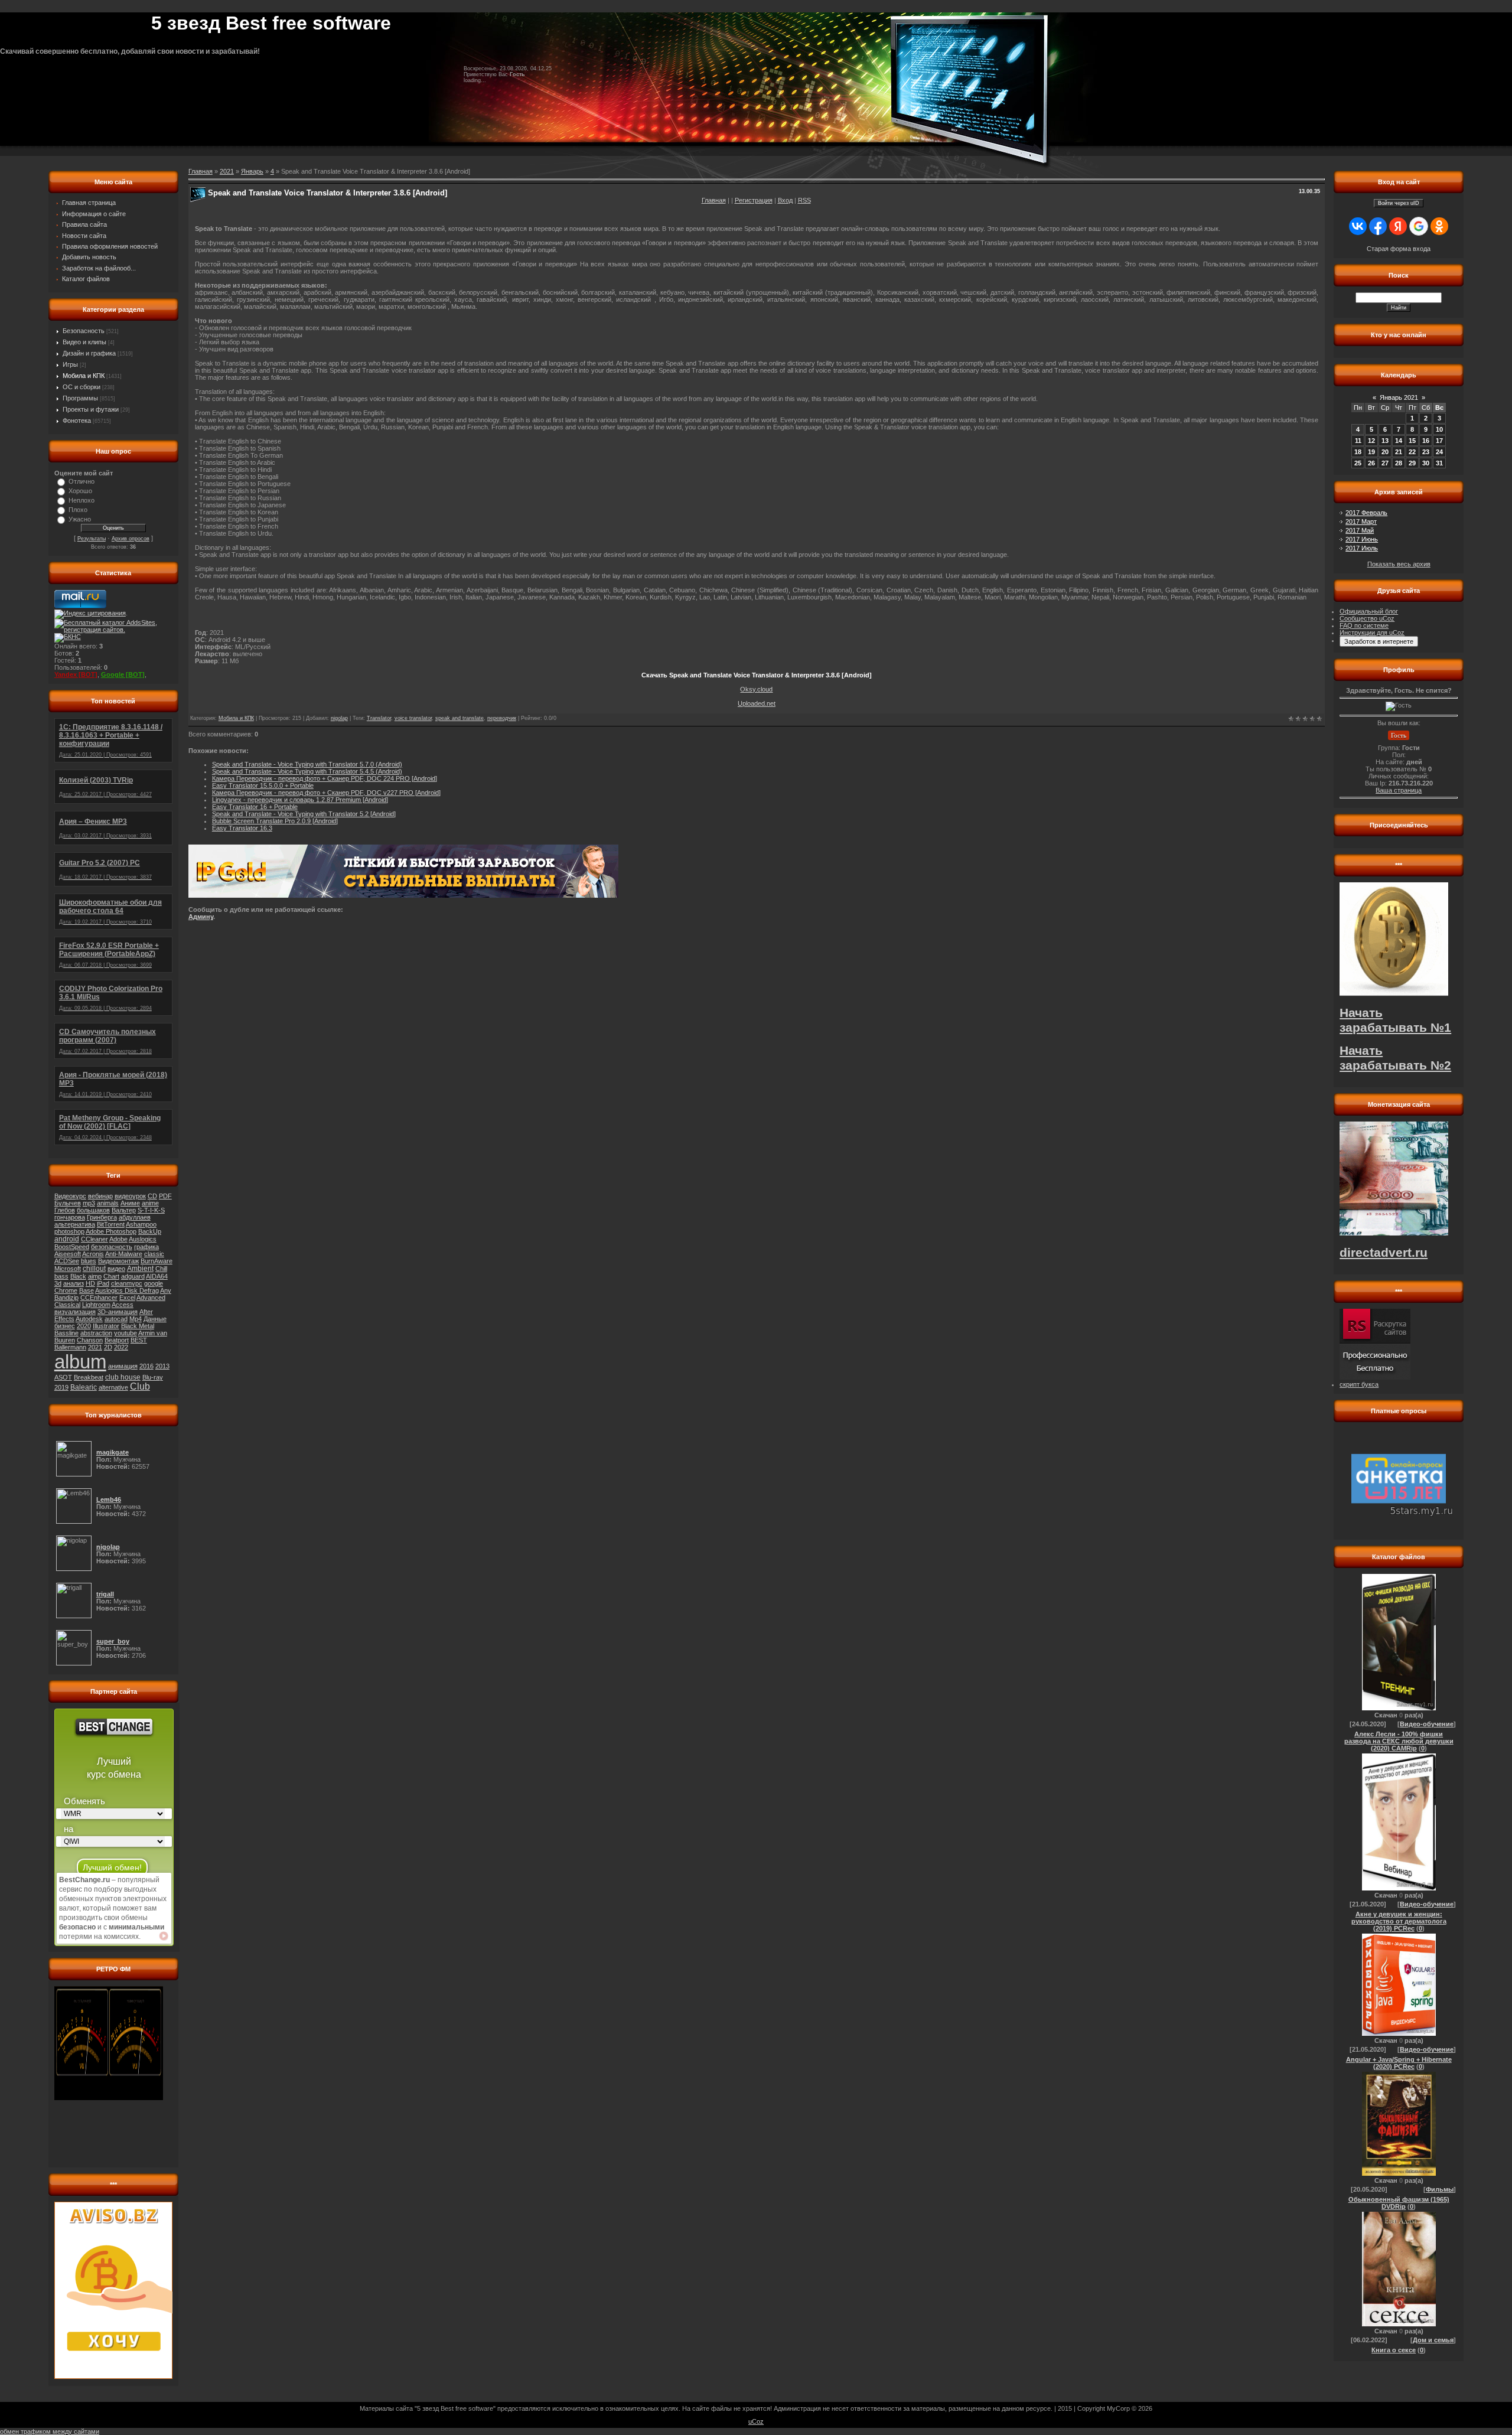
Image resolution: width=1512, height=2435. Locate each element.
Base (87, 1290)
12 (1371, 441)
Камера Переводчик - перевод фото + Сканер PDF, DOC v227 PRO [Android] (326, 793)
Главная (714, 200)
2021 (95, 1347)
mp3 (89, 1203)
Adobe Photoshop (111, 1231)
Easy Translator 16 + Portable (255, 807)
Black (78, 1276)
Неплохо (82, 500)
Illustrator (106, 1326)
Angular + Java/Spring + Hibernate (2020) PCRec (1399, 2063)
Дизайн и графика (89, 353)
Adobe (118, 1239)
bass (61, 1276)
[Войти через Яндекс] (1398, 226)
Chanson (90, 1340)
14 (1399, 441)
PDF (165, 1196)
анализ (74, 1283)
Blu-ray (153, 1377)
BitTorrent (111, 1224)
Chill (161, 1269)
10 (1439, 429)
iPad (103, 1283)
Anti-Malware (124, 1254)
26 (1371, 463)
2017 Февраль (1366, 513)
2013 (162, 1366)
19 (1371, 452)
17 (1439, 441)
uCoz (756, 2421)
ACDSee (67, 1261)
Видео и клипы (84, 342)
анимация (123, 1366)
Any (166, 1290)
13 (1385, 441)
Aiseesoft (68, 1254)
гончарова (70, 1217)
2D (108, 1347)
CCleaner (94, 1239)
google (154, 1283)
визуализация (75, 1312)
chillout (94, 1269)
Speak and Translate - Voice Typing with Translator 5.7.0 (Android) (307, 764)
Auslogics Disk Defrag (127, 1290)
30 (1426, 463)
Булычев (68, 1203)
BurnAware (157, 1261)
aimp (95, 1276)
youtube (126, 1333)
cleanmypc (127, 1283)
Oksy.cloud (756, 689)
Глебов (65, 1210)
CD (152, 1196)
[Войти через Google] (1419, 226)
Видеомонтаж (118, 1261)
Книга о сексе (1394, 2350)
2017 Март (1361, 521)
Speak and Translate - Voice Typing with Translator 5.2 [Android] (304, 814)
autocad (116, 1319)
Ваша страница (1399, 790)
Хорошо (80, 491)
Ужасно (80, 519)
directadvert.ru (1384, 1253)
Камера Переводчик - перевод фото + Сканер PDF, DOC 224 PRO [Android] (325, 778)
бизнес (65, 1326)
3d (58, 1283)
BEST (139, 1340)
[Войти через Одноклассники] (1439, 226)
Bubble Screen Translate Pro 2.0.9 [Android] (275, 821)
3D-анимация (118, 1312)
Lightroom (96, 1305)
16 (1426, 441)
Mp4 (136, 1319)
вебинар (100, 1196)
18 (1358, 452)
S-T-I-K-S (151, 1210)
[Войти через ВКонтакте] (1358, 226)
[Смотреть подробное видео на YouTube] (164, 1936)
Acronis (93, 1254)
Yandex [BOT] (76, 674)
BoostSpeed (72, 1247)
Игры (70, 364)
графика (146, 1247)
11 (1358, 441)
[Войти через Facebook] (1378, 226)
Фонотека (77, 420)
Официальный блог (1369, 611)
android (67, 1239)
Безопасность (84, 331)
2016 (146, 1366)
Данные (155, 1319)
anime (150, 1203)
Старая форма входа (1399, 249)
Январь (252, 171)
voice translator (413, 718)
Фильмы (1440, 2189)
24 (1439, 452)
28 (1399, 463)
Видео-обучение (1427, 1724)
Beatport (117, 1340)
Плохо (78, 510)
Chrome (66, 1290)
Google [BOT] (123, 674)
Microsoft (68, 1269)
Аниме (130, 1203)
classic (154, 1254)
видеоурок (130, 1196)
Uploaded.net (757, 703)
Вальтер (124, 1210)
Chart (111, 1276)
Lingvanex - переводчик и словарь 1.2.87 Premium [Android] (300, 800)
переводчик (502, 718)
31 (1439, 463)
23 (1426, 452)
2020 (84, 1326)
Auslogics (143, 1239)
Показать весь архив (1399, 564)
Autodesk (89, 1319)
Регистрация (754, 200)
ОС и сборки (82, 387)
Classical (67, 1305)
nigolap (339, 718)
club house (123, 1377)
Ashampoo (141, 1224)
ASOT (63, 1377)
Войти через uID (1399, 203)
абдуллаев (135, 1217)
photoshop (69, 1231)
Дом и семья (1433, 2340)
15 (1412, 441)
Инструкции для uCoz (1372, 633)
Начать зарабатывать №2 (1395, 1058)
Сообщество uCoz (1367, 618)
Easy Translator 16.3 (242, 828)
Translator (379, 718)
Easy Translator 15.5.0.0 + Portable (263, 785)
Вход (785, 200)
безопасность (112, 1247)
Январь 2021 (1399, 397)
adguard (133, 1276)
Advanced (151, 1298)
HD (90, 1283)
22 (1412, 452)
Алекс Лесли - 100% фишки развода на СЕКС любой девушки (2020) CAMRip (1399, 1741)
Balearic (84, 1387)
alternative (113, 1387)
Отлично (82, 481)
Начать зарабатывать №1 (1395, 1020)
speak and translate (460, 718)
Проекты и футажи (91, 409)
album (80, 1362)
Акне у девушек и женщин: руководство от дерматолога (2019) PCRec (1399, 1921)
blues (89, 1261)
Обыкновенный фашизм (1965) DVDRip (1399, 2203)
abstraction (96, 1333)
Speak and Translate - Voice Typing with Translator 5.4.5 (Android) (307, 771)
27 (1385, 463)
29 (1412, 463)
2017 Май (1360, 530)
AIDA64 (157, 1276)
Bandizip (66, 1298)
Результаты (92, 539)
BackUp (150, 1231)
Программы (80, 398)
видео (116, 1269)
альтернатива (75, 1224)
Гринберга (102, 1217)
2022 (121, 1347)
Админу (201, 917)
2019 (61, 1387)
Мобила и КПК (84, 376)
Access (123, 1305)
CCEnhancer (99, 1298)
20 (1385, 452)
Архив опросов (131, 539)
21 (1399, 452)
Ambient (140, 1269)
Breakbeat (89, 1377)
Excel (127, 1298)
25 (1358, 463)
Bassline (66, 1333)
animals (108, 1203)
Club (140, 1386)
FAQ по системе (1364, 625)
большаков (93, 1210)
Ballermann (70, 1347)
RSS (804, 200)
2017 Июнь (1362, 539)
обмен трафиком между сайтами (50, 2431)
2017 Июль (1362, 548)
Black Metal (138, 1326)
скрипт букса (1359, 1384)
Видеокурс (70, 1196)
